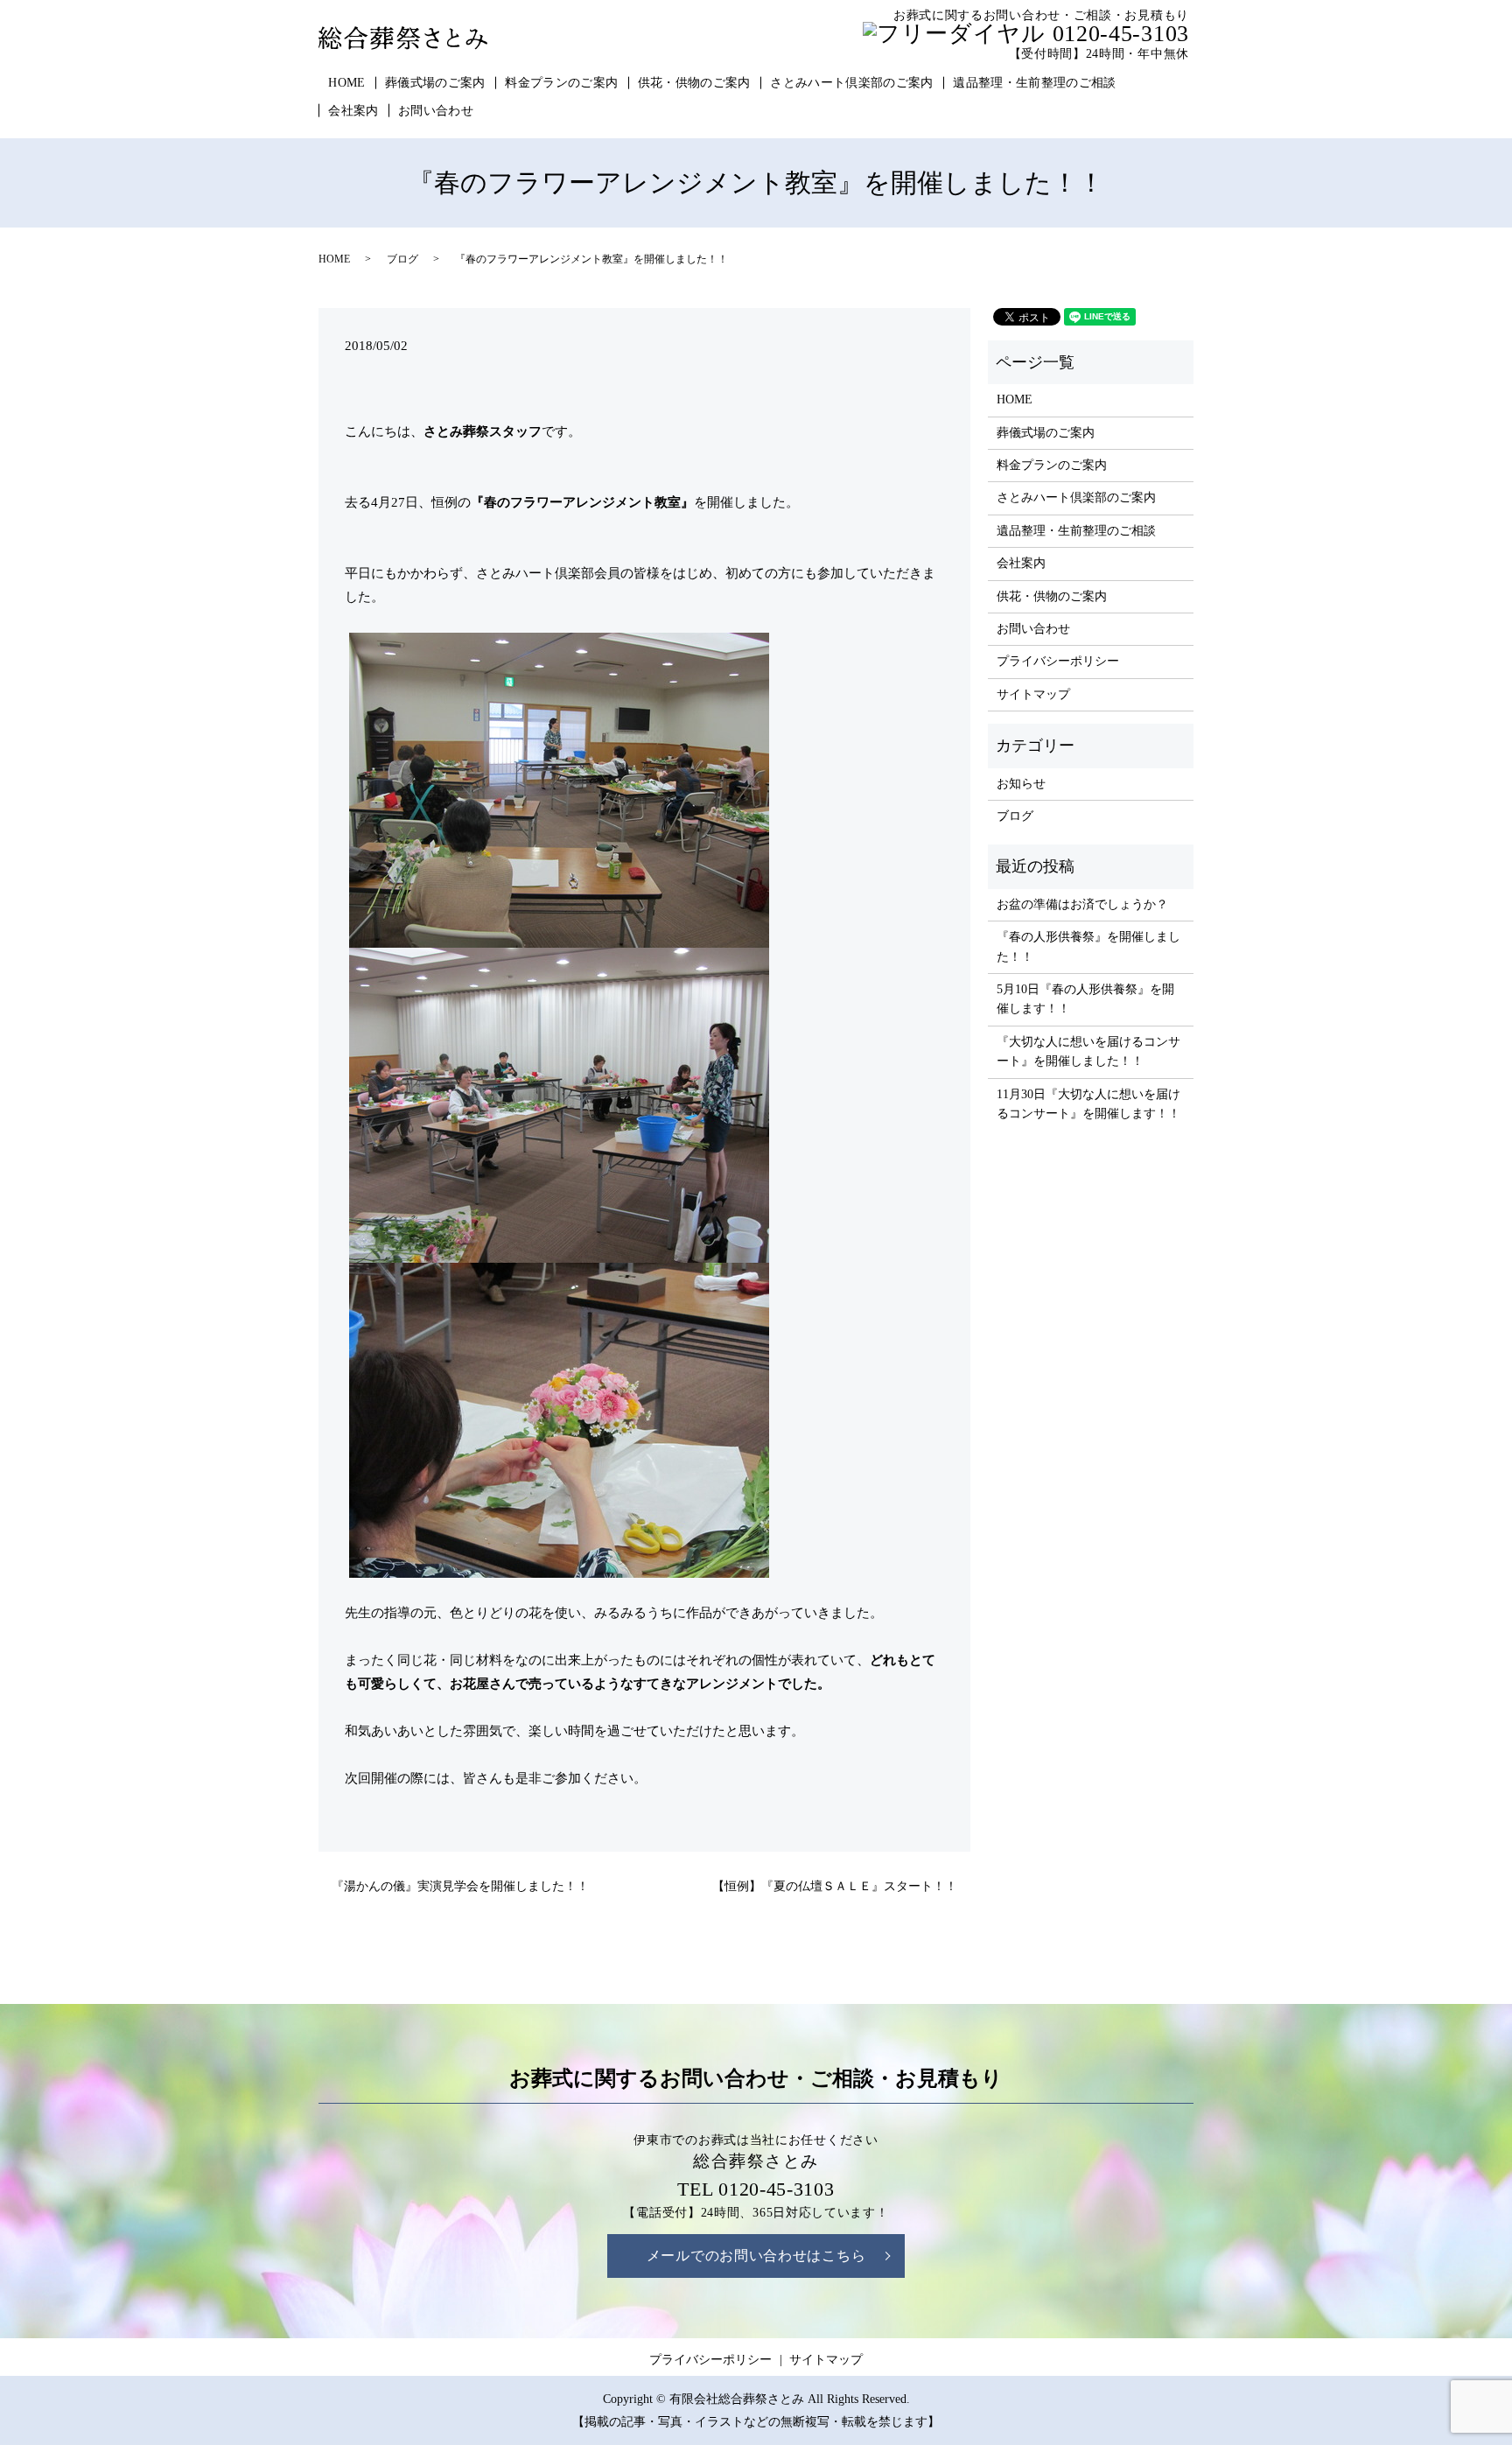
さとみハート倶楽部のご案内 (852, 83)
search (504, 111)
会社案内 (353, 111)
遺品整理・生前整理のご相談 (1035, 83)
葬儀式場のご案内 (435, 83)
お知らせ (1021, 784)
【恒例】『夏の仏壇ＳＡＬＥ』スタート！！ (835, 1886)
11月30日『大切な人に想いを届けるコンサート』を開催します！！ (1088, 1104)
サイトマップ (1033, 694)
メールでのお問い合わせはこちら (756, 2256)
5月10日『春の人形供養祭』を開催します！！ (1085, 999)
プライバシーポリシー (1058, 661)
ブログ (402, 259)
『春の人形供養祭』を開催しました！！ (1088, 946)
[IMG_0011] (559, 1103)
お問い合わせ (436, 111)
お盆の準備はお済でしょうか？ (1082, 904)
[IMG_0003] (559, 788)
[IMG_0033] (559, 1419)
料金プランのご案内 (561, 83)
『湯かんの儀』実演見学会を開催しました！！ (460, 1886)
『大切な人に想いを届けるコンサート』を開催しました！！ (1088, 1051)
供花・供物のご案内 (694, 83)
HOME (346, 83)
